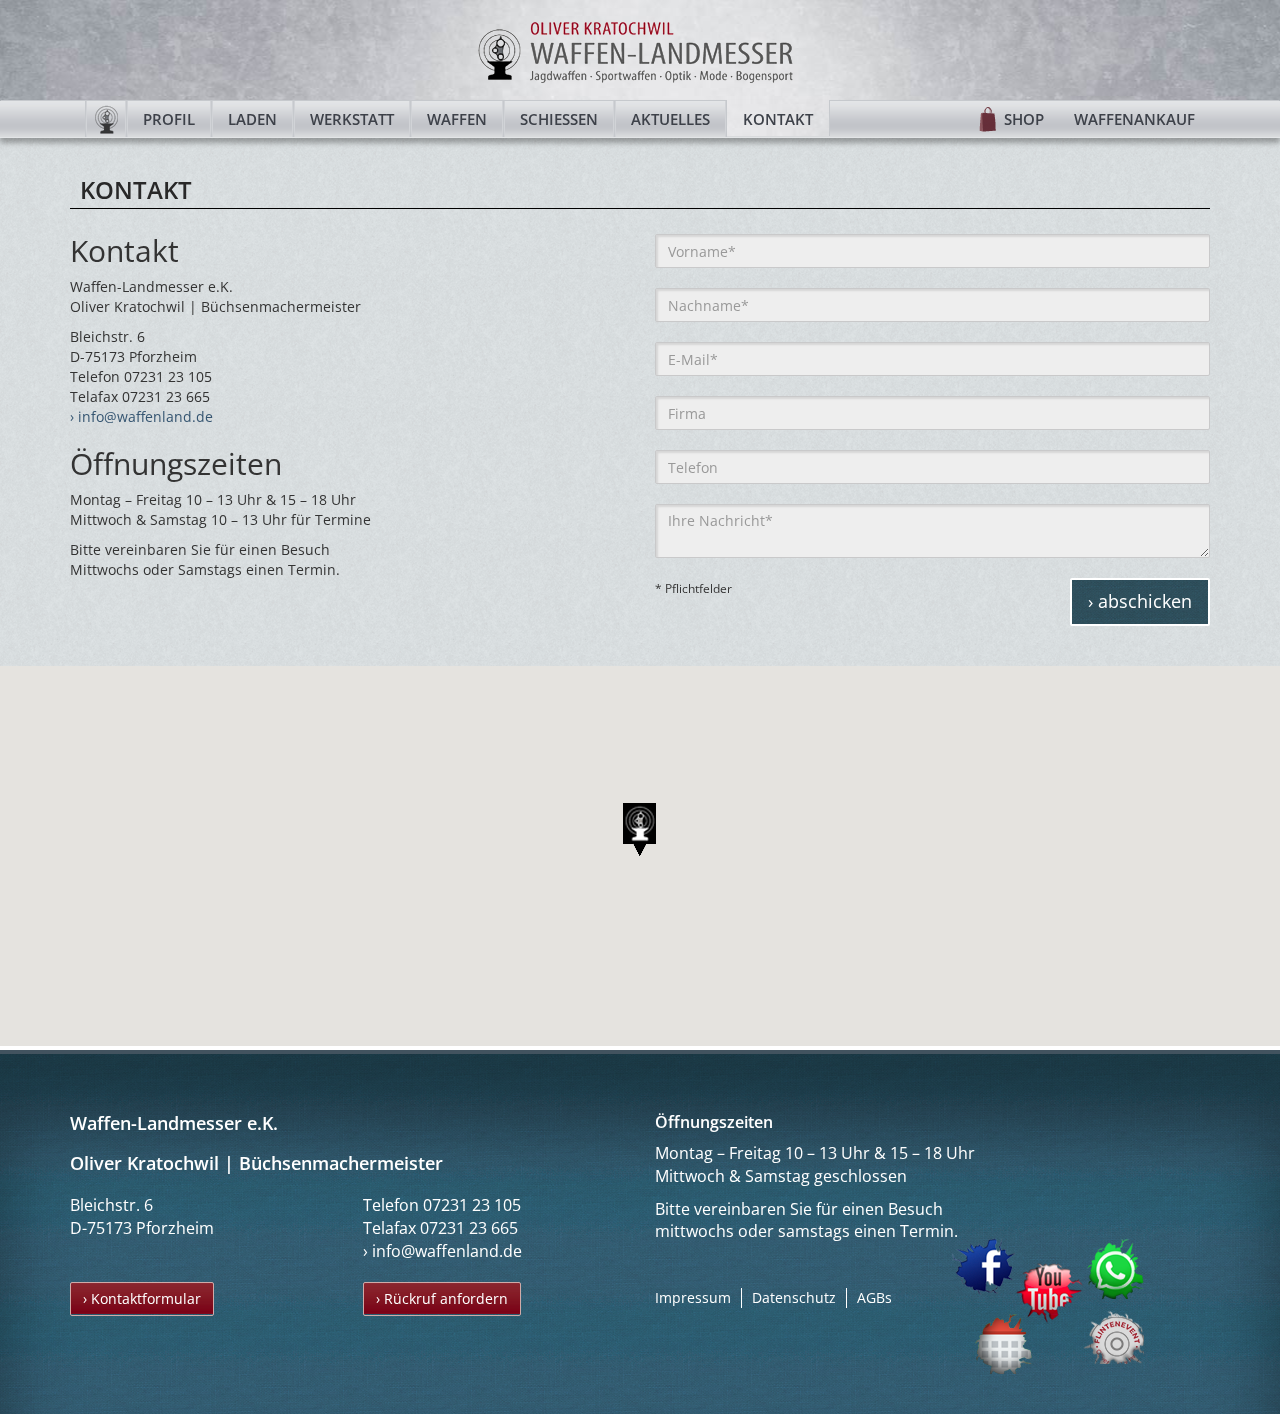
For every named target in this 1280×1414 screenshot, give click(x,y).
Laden (252, 119)
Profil (169, 119)
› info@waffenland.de (141, 416)
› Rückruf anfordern (442, 1298)
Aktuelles (670, 119)
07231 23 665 (469, 1228)
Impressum (693, 1297)
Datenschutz (794, 1297)
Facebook (983, 1266)
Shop (1024, 119)
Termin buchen (1005, 1343)
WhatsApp (1117, 1268)
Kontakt (778, 119)
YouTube (1049, 1293)
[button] (639, 829)
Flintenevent (1110, 1333)
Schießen (559, 119)
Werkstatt (352, 119)
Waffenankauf (1134, 119)
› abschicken (1140, 601)
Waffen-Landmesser (640, 50)
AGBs (874, 1297)
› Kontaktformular (142, 1298)
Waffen (457, 119)
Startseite (106, 119)
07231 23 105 (472, 1205)
